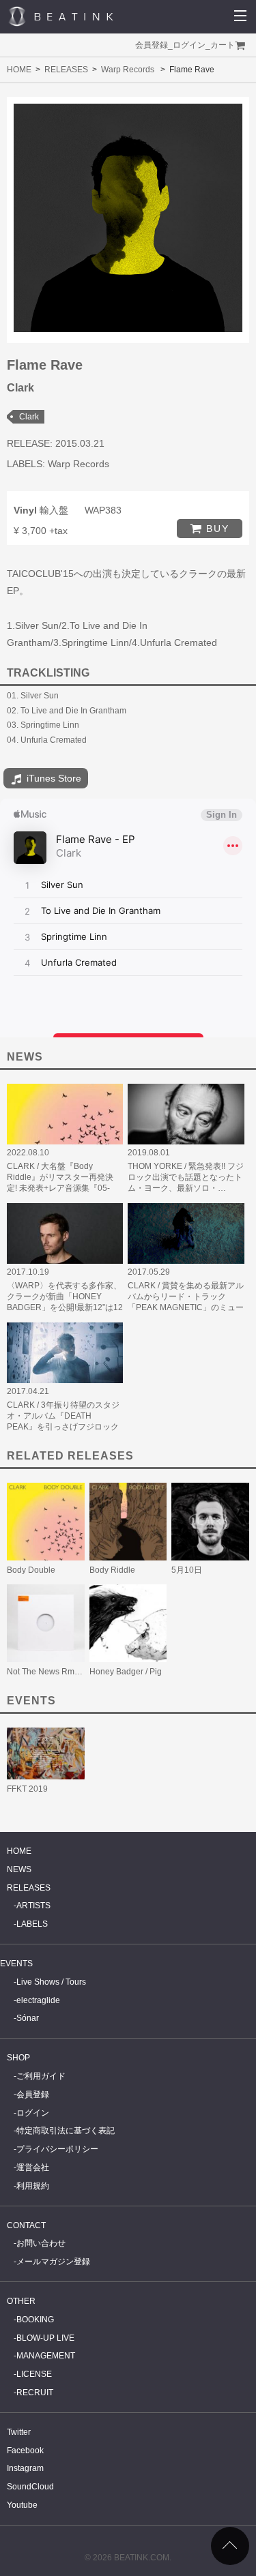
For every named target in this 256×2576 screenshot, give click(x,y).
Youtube (22, 2505)
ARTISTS (33, 1906)
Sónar (28, 2018)
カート (223, 45)
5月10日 (187, 1570)
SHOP (18, 2058)
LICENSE (34, 2374)
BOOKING (35, 2320)
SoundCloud (30, 2487)
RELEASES (66, 70)
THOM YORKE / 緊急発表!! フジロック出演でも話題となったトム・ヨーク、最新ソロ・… (186, 1177)
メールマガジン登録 (53, 2262)
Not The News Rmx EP (49, 1672)
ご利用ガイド (41, 2076)
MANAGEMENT (46, 2356)
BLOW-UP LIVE (45, 2338)
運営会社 (33, 2167)
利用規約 (33, 2186)
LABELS (32, 1924)
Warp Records (128, 70)
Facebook (25, 2451)
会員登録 (152, 45)
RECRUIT (35, 2393)
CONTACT (26, 2225)
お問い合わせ (41, 2243)
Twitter (19, 2432)
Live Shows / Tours (51, 1982)
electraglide (38, 2000)
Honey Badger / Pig (126, 1672)
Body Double (31, 1570)
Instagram (25, 2468)
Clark (29, 417)
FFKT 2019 (27, 1789)
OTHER (21, 2301)
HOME (19, 70)
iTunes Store (53, 778)
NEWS (19, 1869)
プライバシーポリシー (57, 2149)
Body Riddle (112, 1570)
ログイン (189, 45)
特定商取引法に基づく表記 (66, 2131)
